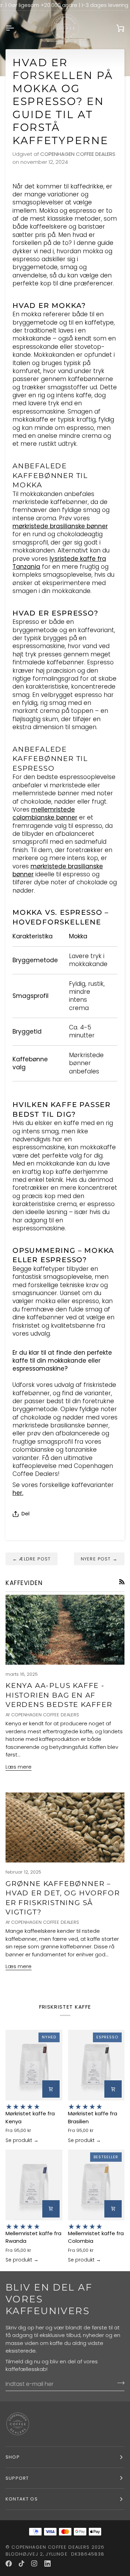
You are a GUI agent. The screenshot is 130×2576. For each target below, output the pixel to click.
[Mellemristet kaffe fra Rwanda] (34, 2185)
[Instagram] (34, 2564)
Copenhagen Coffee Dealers (50, 2547)
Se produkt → (22, 2140)
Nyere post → (99, 1559)
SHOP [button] (13, 2457)
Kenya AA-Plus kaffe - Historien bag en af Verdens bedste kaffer (59, 1695)
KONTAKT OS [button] (22, 2499)
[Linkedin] (47, 2564)
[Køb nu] (51, 2089)
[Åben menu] (16, 28)
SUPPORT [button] (17, 2478)
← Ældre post (32, 1559)
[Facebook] (9, 2564)
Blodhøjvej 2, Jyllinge (37, 2554)
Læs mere (19, 1767)
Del (25, 1513)
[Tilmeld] (119, 2383)
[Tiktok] (21, 2564)
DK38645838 (88, 2554)
